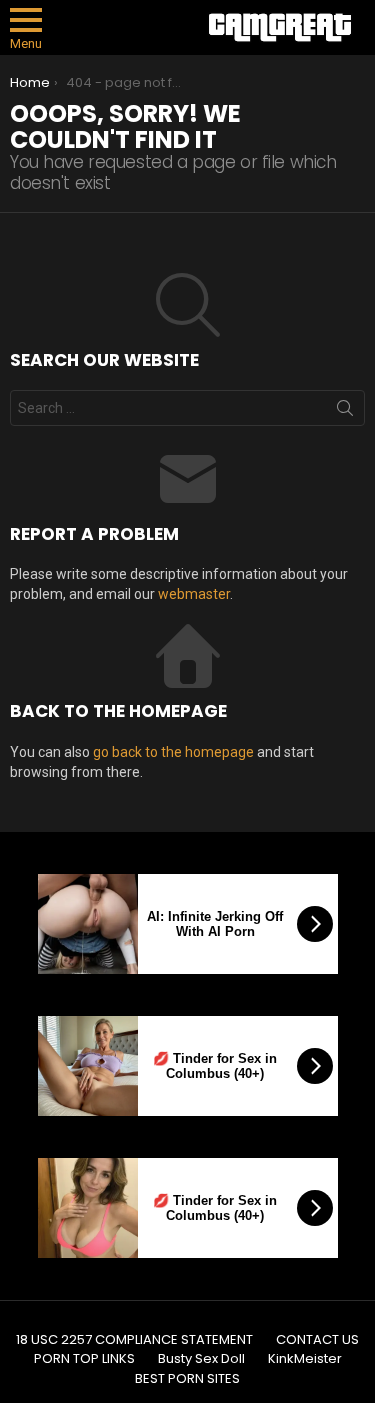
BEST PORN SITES (187, 1379)
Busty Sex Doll (201, 1359)
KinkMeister (305, 1359)
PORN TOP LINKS (84, 1359)
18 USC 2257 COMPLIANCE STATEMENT (134, 1340)
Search (345, 412)
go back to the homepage (173, 752)
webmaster (194, 594)
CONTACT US (317, 1340)
